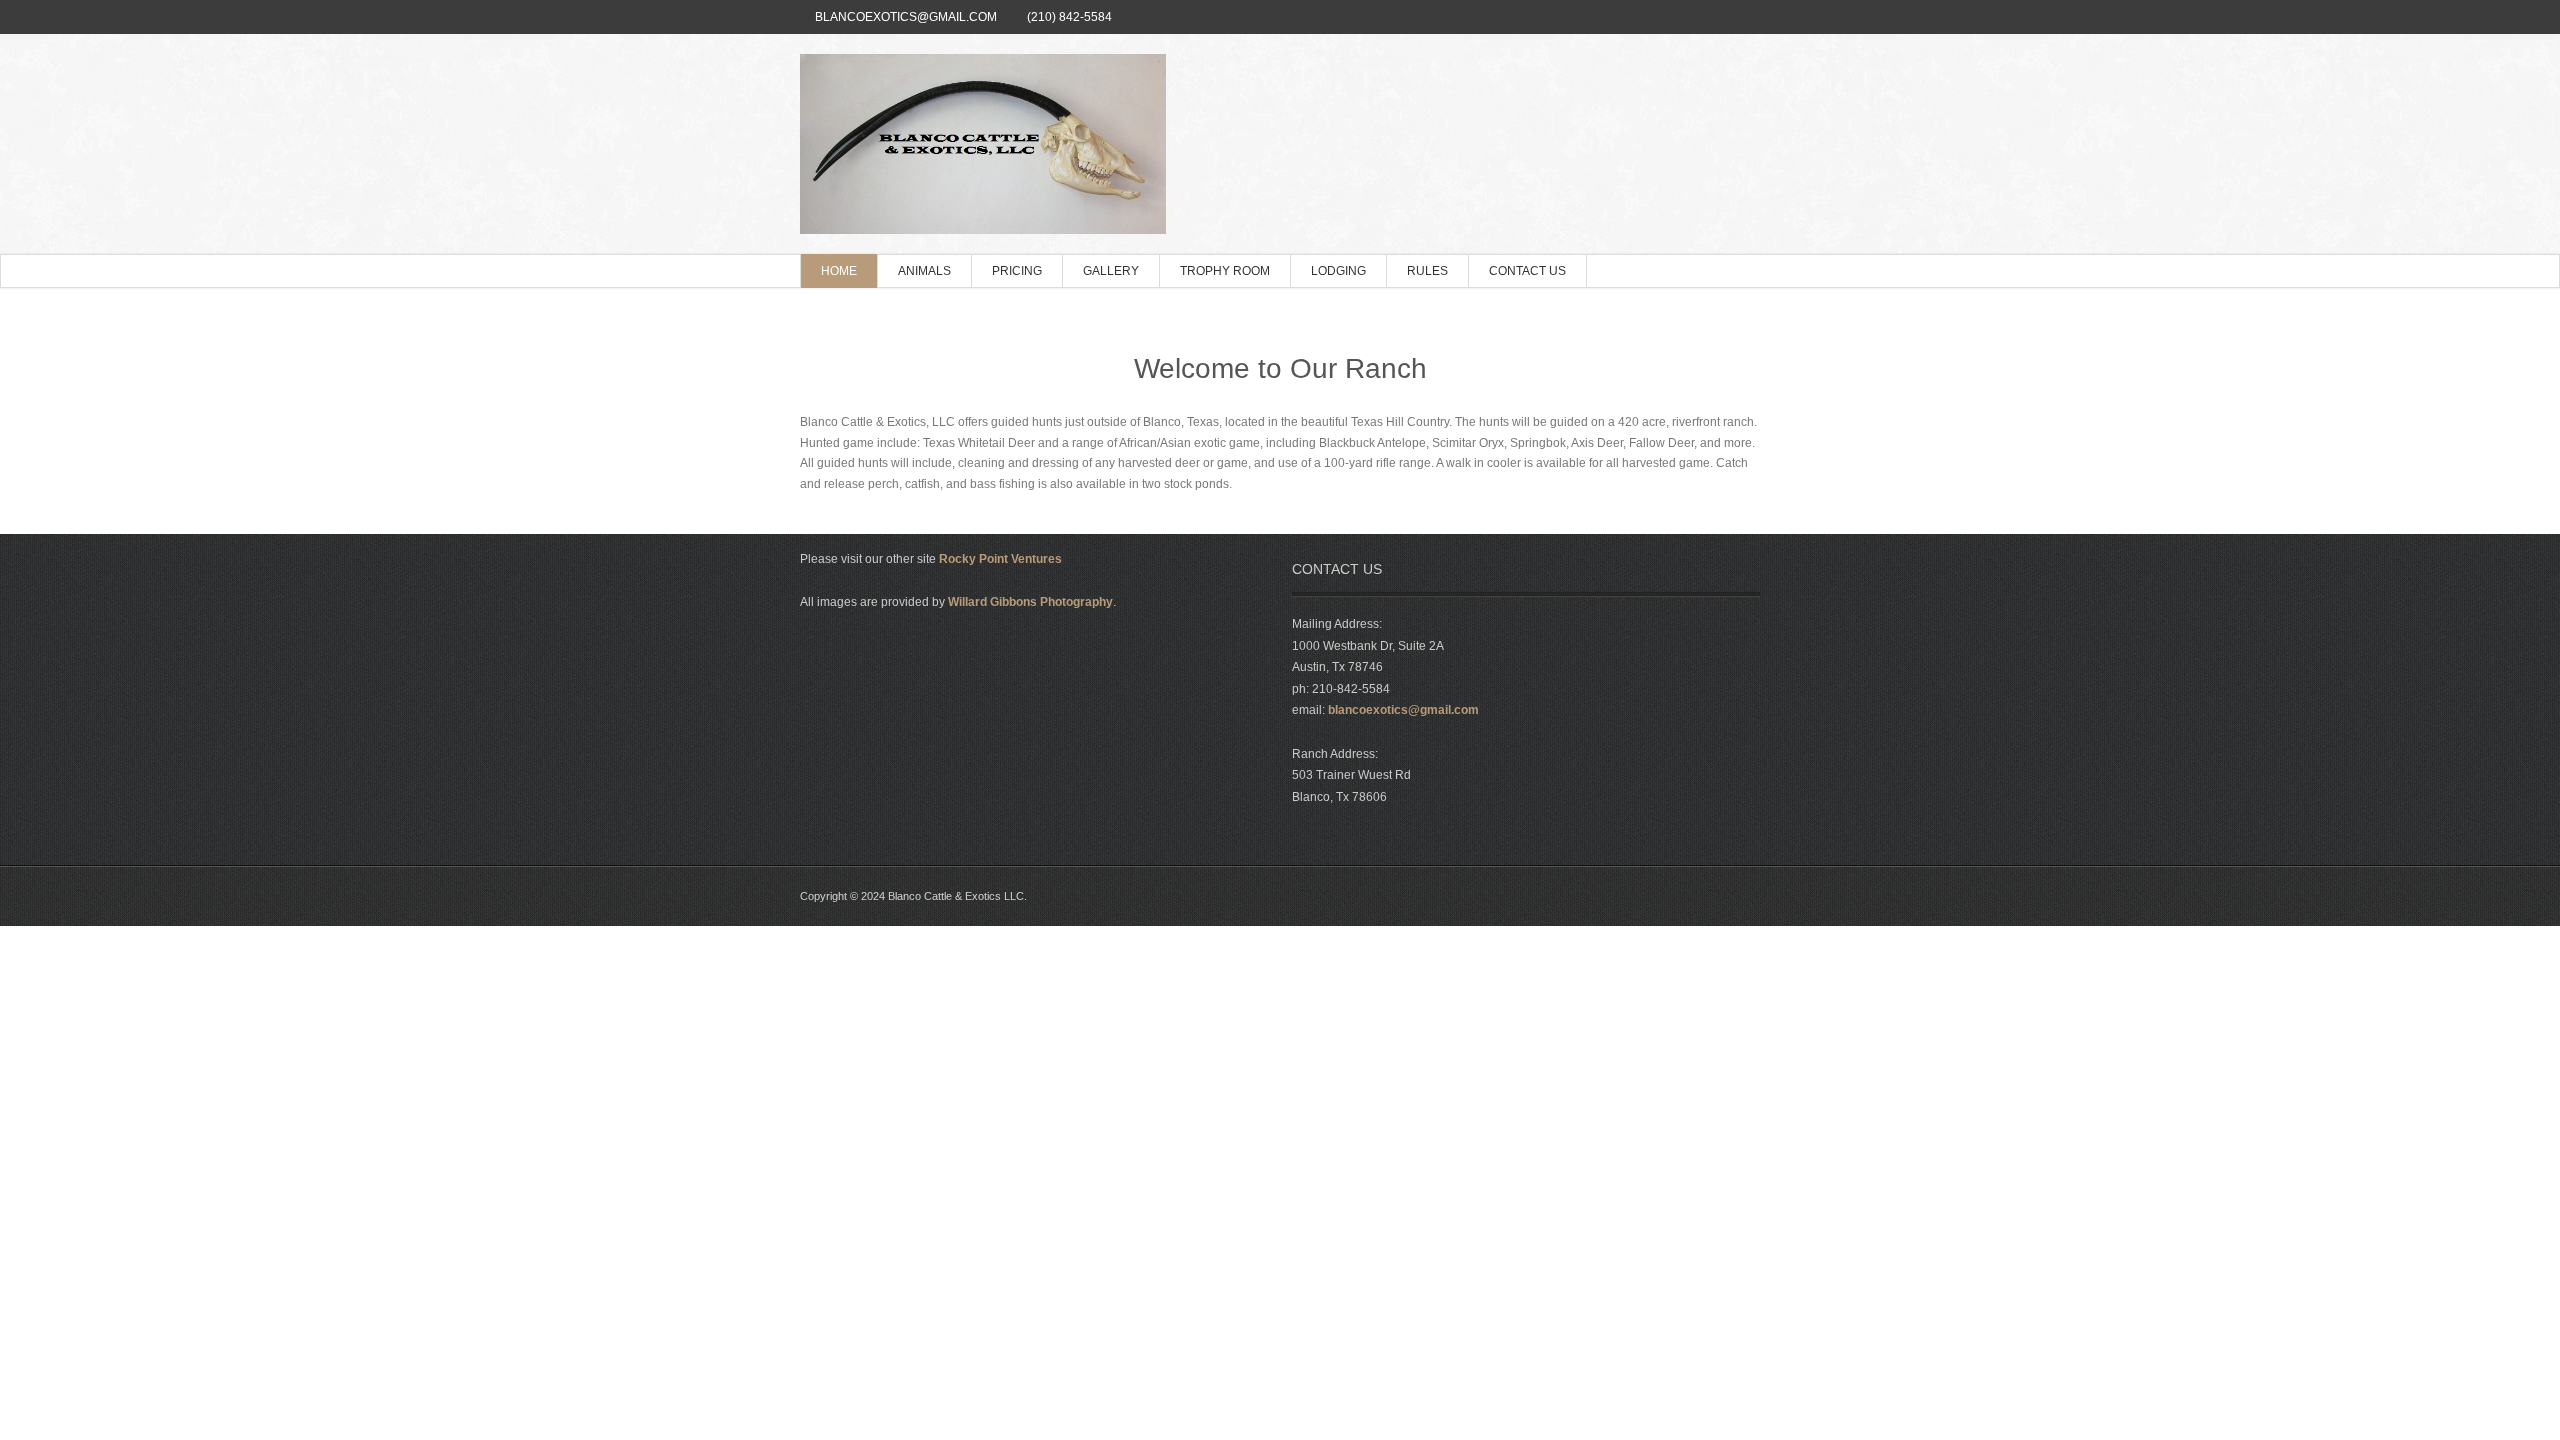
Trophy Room (1225, 271)
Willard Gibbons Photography (1030, 602)
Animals (924, 271)
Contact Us (1527, 271)
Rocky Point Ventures (1000, 559)
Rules (1427, 271)
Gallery (1111, 271)
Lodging (1338, 271)
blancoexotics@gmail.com (906, 17)
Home (839, 271)
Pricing (1017, 271)
